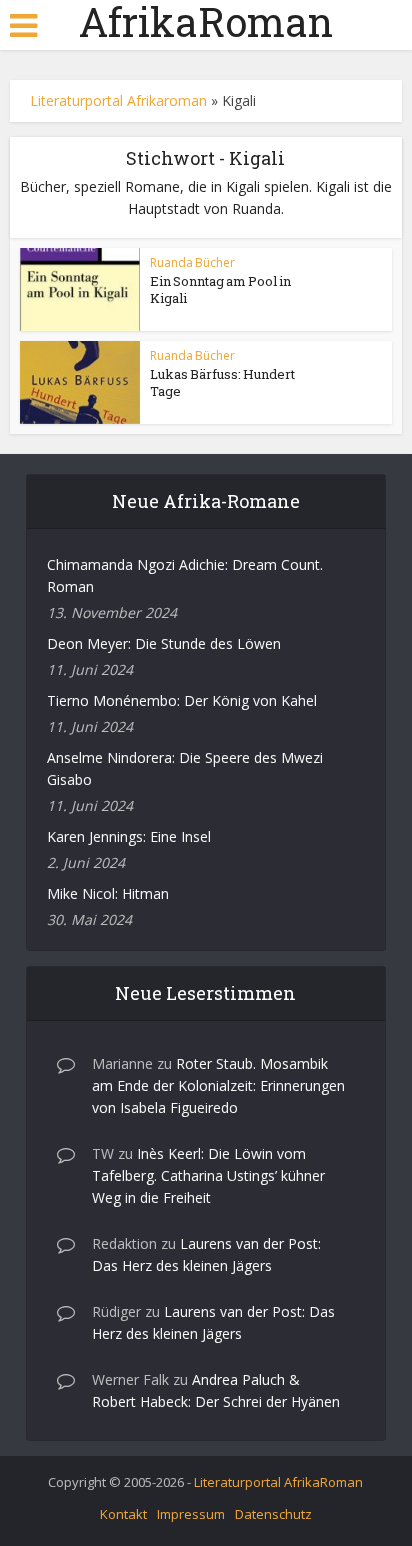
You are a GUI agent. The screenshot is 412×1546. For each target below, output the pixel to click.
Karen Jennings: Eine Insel (129, 836)
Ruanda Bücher (192, 262)
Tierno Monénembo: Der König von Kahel (182, 700)
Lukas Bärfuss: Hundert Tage (222, 382)
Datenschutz (273, 1514)
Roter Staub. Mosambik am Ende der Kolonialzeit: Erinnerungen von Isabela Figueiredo (218, 1085)
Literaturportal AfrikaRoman (278, 1482)
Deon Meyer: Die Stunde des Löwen (164, 643)
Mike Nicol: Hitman (108, 893)
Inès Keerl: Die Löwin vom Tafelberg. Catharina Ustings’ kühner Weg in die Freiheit (208, 1175)
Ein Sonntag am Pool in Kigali (220, 289)
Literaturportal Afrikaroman (118, 100)
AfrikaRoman (206, 22)
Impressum (191, 1514)
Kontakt (123, 1514)
